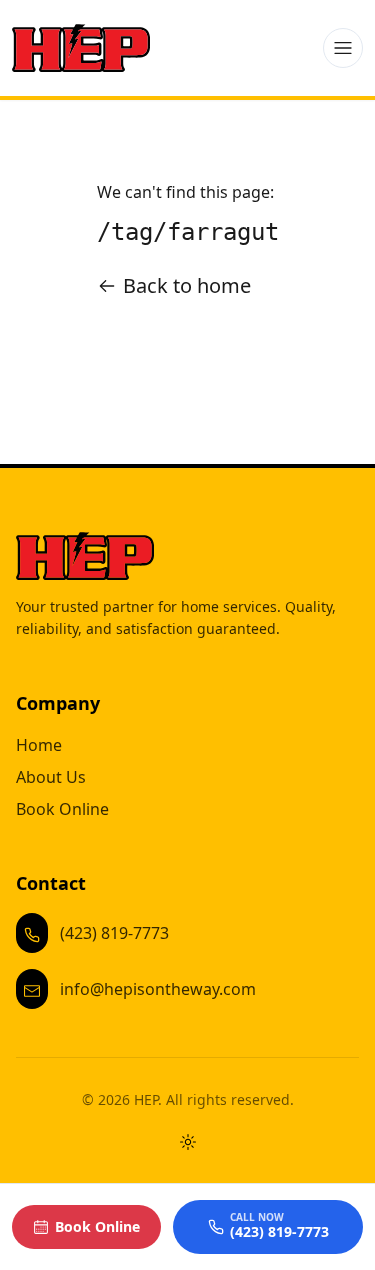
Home (39, 745)
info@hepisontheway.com (158, 989)
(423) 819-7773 (114, 933)
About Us (51, 777)
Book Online (62, 809)
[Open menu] (343, 48)
